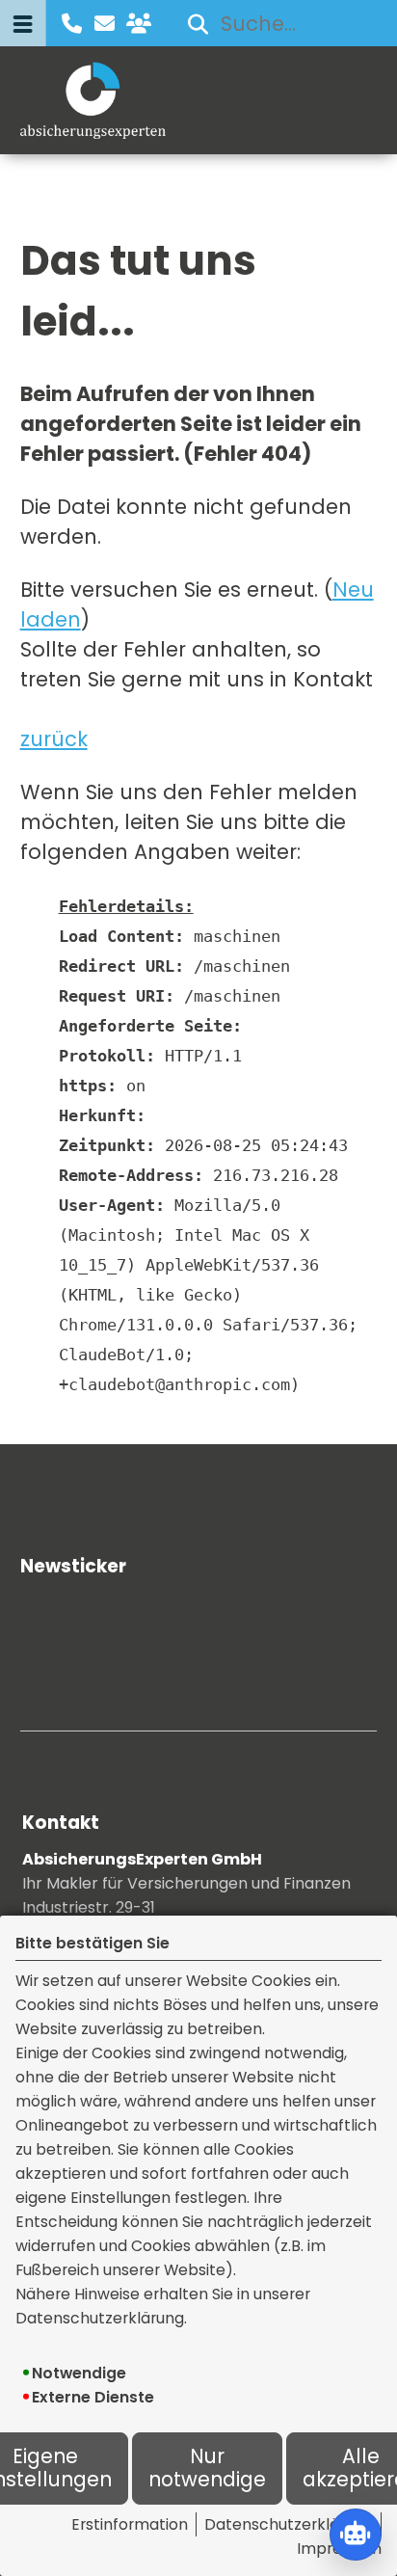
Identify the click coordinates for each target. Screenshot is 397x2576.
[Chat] (356, 2535)
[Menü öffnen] (23, 23)
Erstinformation (130, 2524)
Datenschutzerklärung (289, 2524)
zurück (54, 739)
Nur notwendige (207, 2469)
